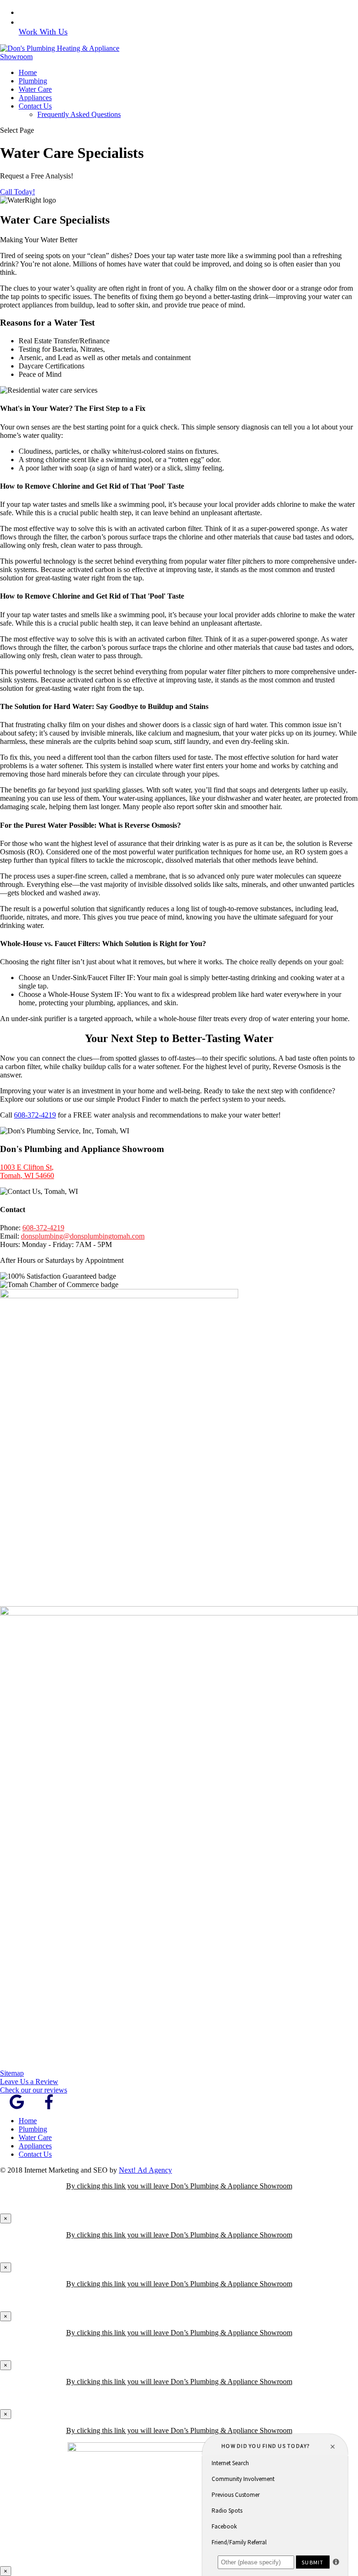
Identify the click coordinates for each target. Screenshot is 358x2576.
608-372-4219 (48, 12)
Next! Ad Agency (145, 2170)
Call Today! (17, 192)
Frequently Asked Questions (79, 114)
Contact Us (35, 106)
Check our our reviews (34, 2090)
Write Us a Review (56, 22)
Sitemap (12, 2073)
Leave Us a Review (29, 2082)
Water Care (35, 89)
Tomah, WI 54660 (27, 1176)
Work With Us (43, 32)
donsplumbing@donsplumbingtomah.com (83, 1236)
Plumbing (33, 81)
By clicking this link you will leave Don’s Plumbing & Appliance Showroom (179, 2186)
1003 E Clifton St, (27, 1167)
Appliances (35, 98)
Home (28, 72)
